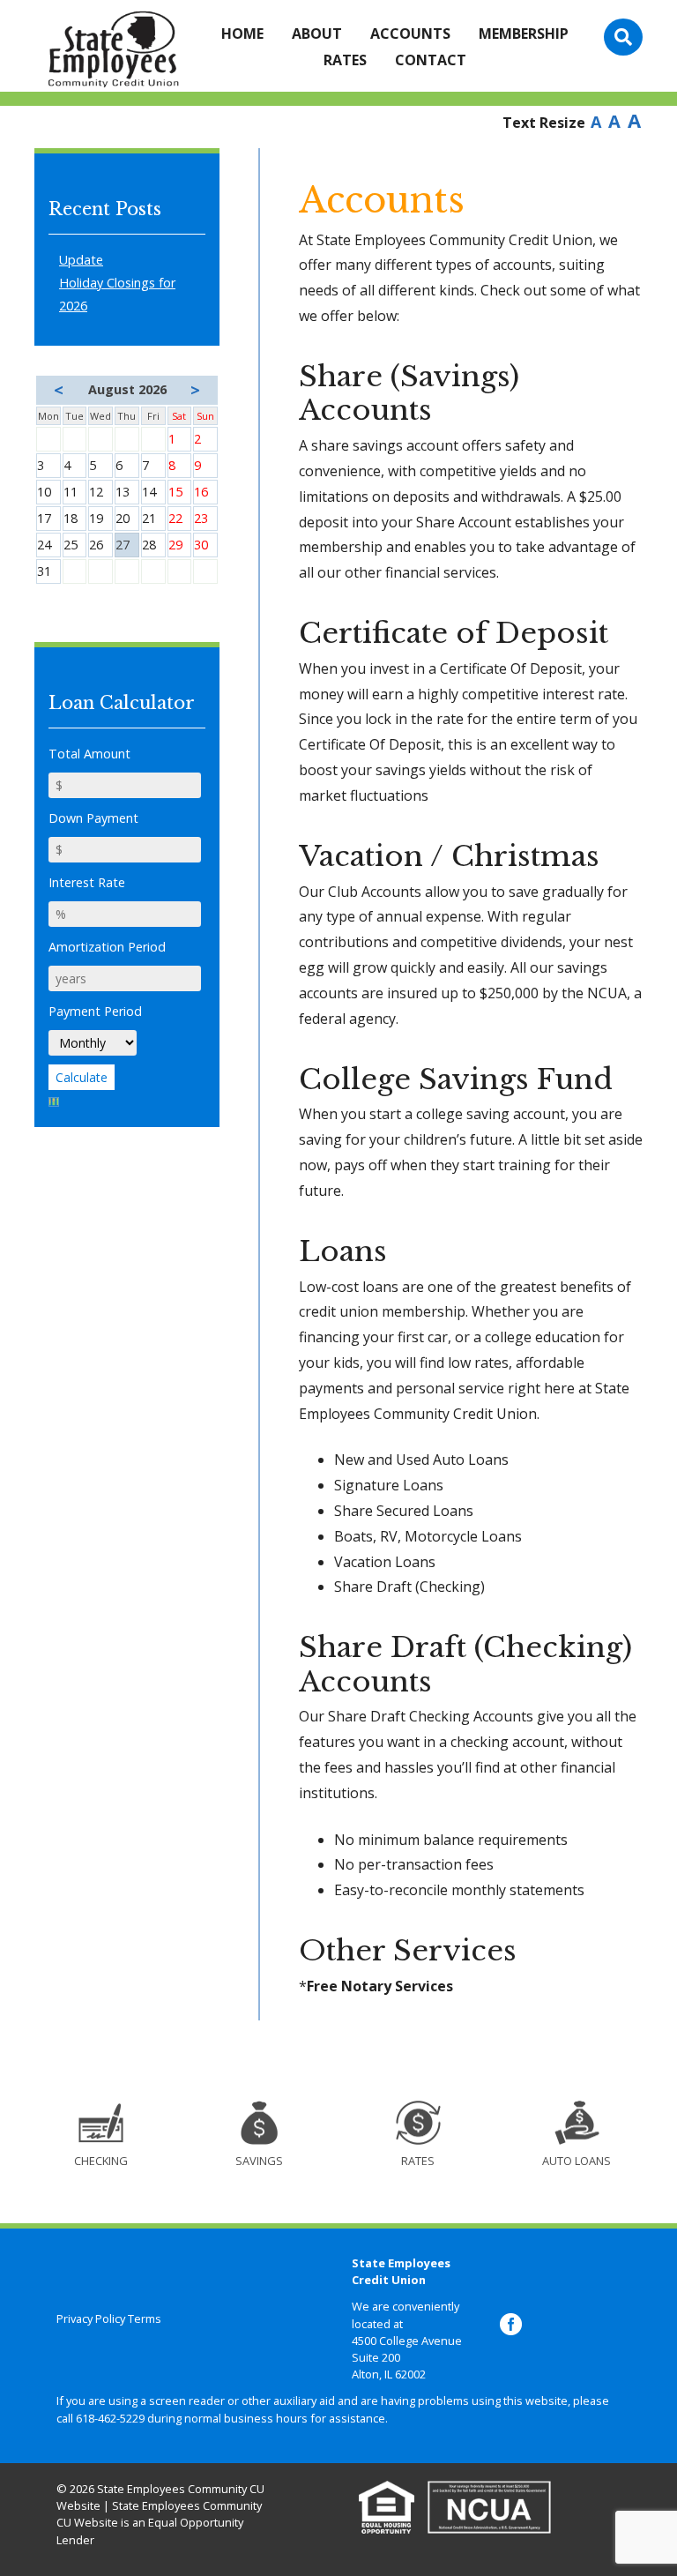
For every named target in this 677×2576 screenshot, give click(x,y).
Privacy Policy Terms (109, 2318)
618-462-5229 (110, 2418)
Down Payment (93, 818)
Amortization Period (107, 947)
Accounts (410, 34)
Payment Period (95, 1011)
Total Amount (89, 754)
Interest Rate (87, 882)
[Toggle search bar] (623, 37)
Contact (431, 60)
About (317, 34)
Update (81, 260)
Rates (345, 60)
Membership (524, 34)
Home (242, 34)
